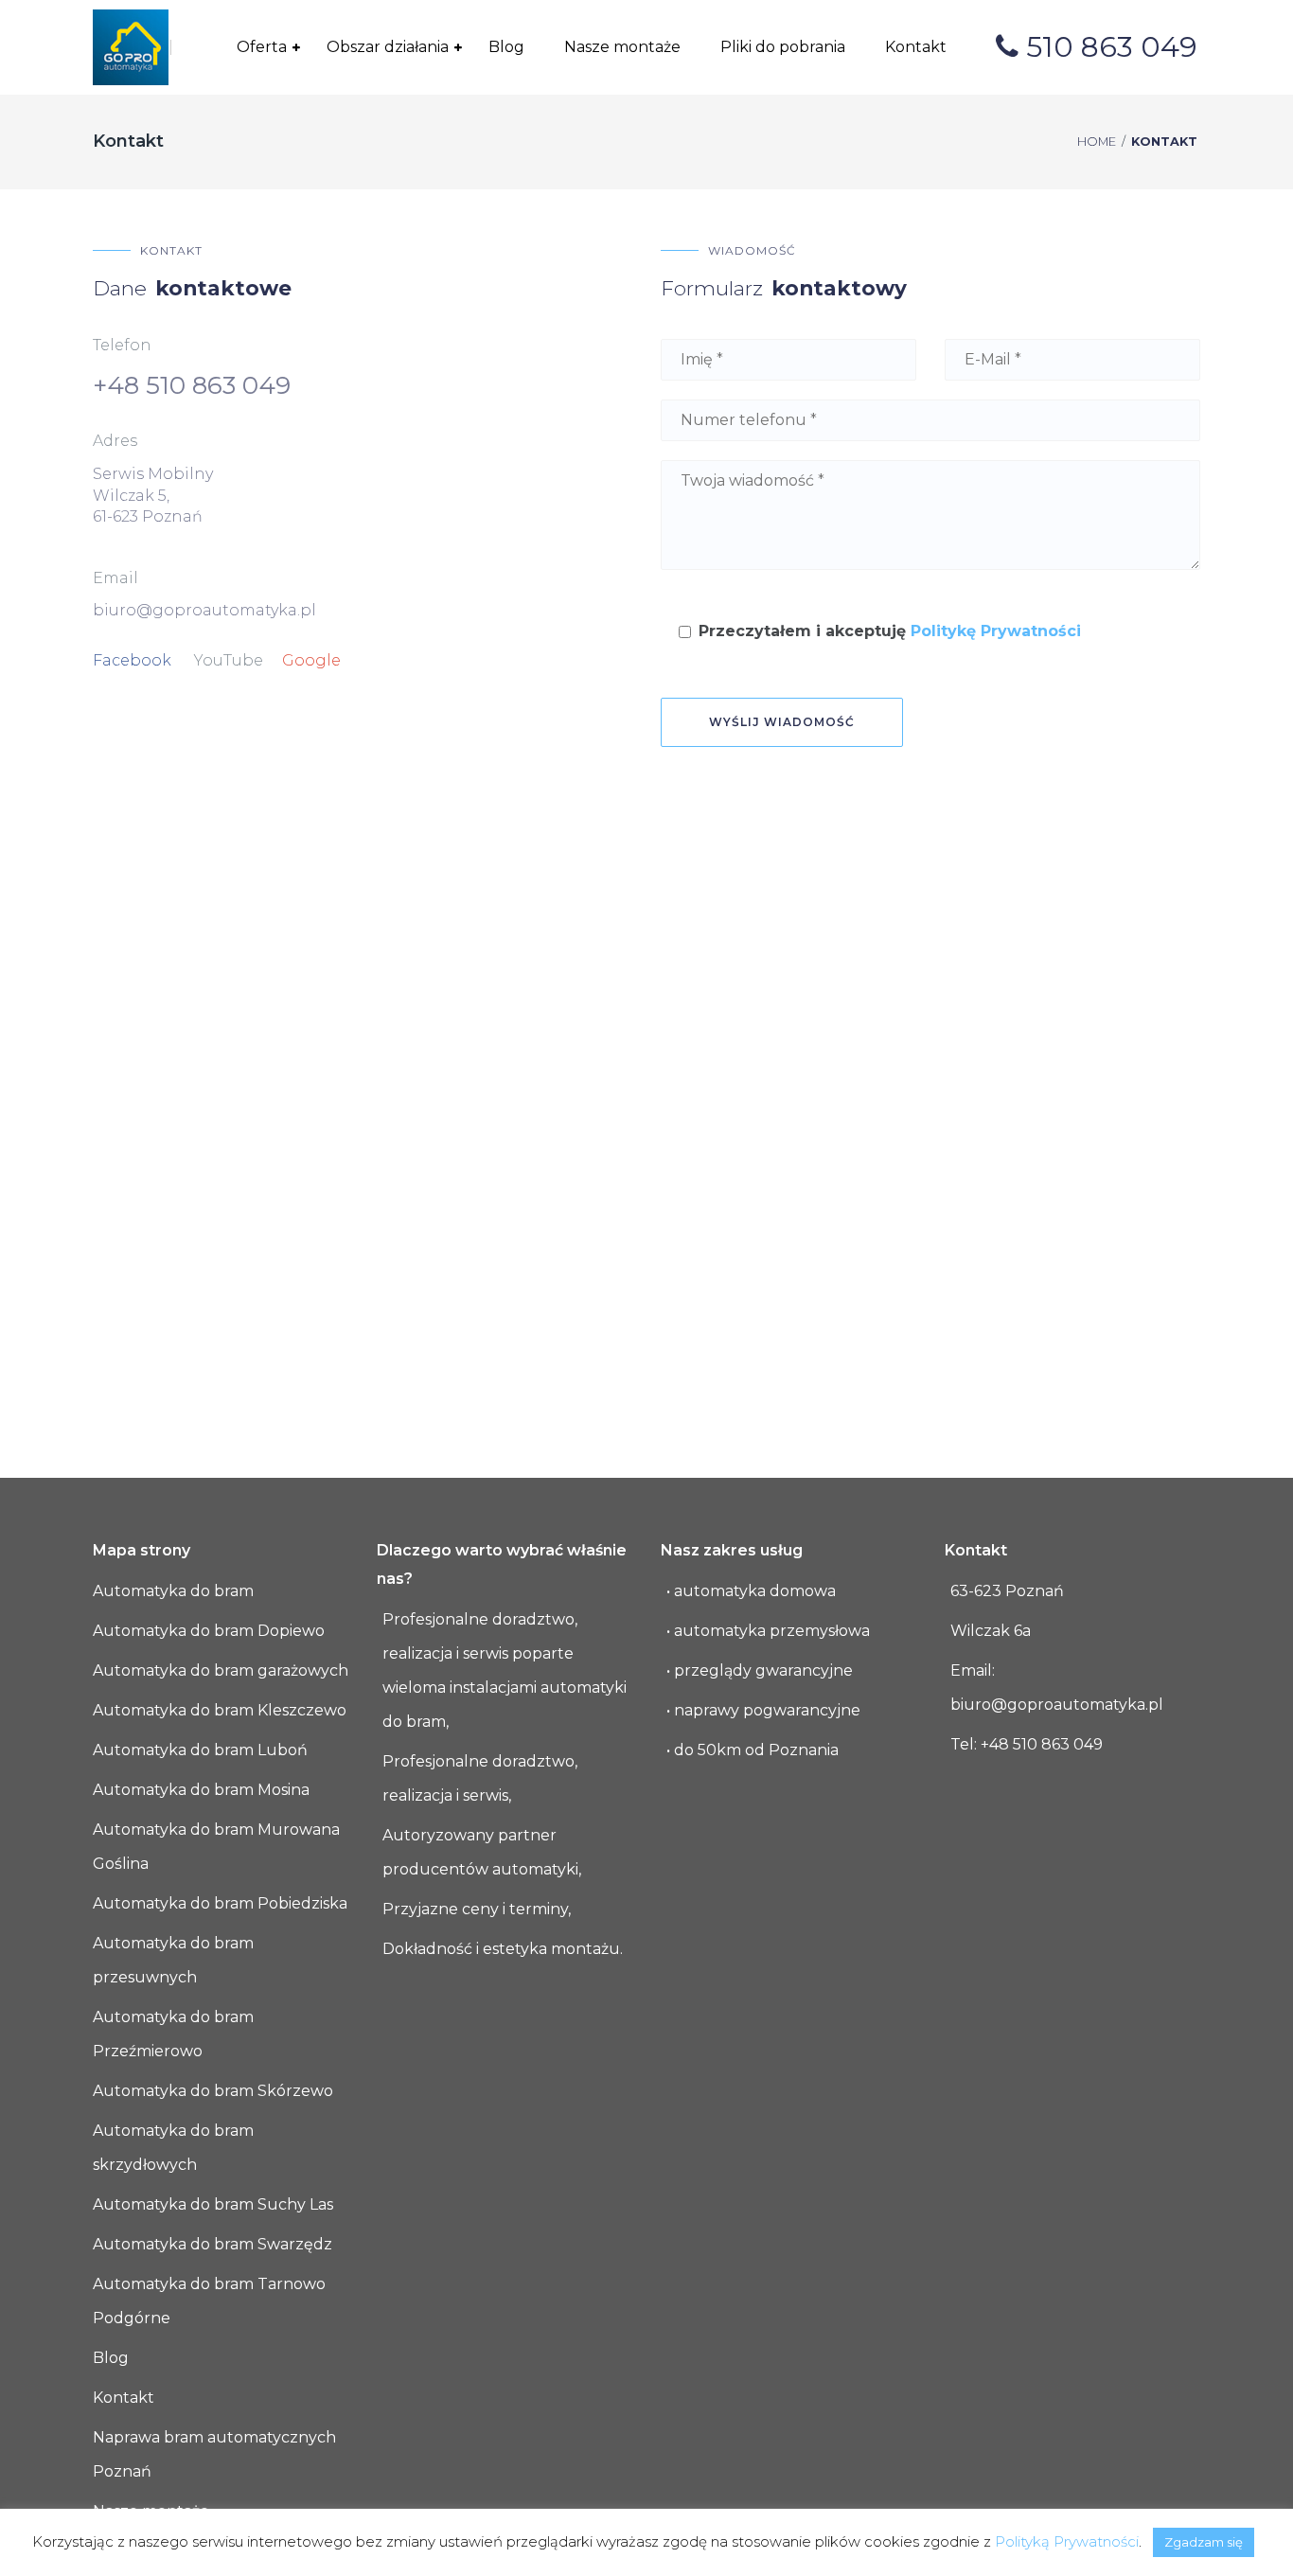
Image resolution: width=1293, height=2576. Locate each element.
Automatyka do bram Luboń (200, 1750)
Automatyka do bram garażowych (221, 1670)
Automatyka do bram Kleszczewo (220, 1710)
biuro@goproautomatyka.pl (204, 610)
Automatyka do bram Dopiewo (209, 1631)
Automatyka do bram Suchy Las (213, 2204)
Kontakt (124, 2398)
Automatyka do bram (173, 1591)
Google (311, 660)
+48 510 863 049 (192, 385)
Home (1097, 142)
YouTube (229, 660)
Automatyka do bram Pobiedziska (220, 1903)
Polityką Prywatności (1067, 2541)
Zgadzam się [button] (1204, 2542)
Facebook (132, 660)
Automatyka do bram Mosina (201, 1790)
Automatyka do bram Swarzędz (213, 2244)
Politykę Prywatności (996, 631)
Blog (111, 2358)
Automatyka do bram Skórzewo (213, 2091)
